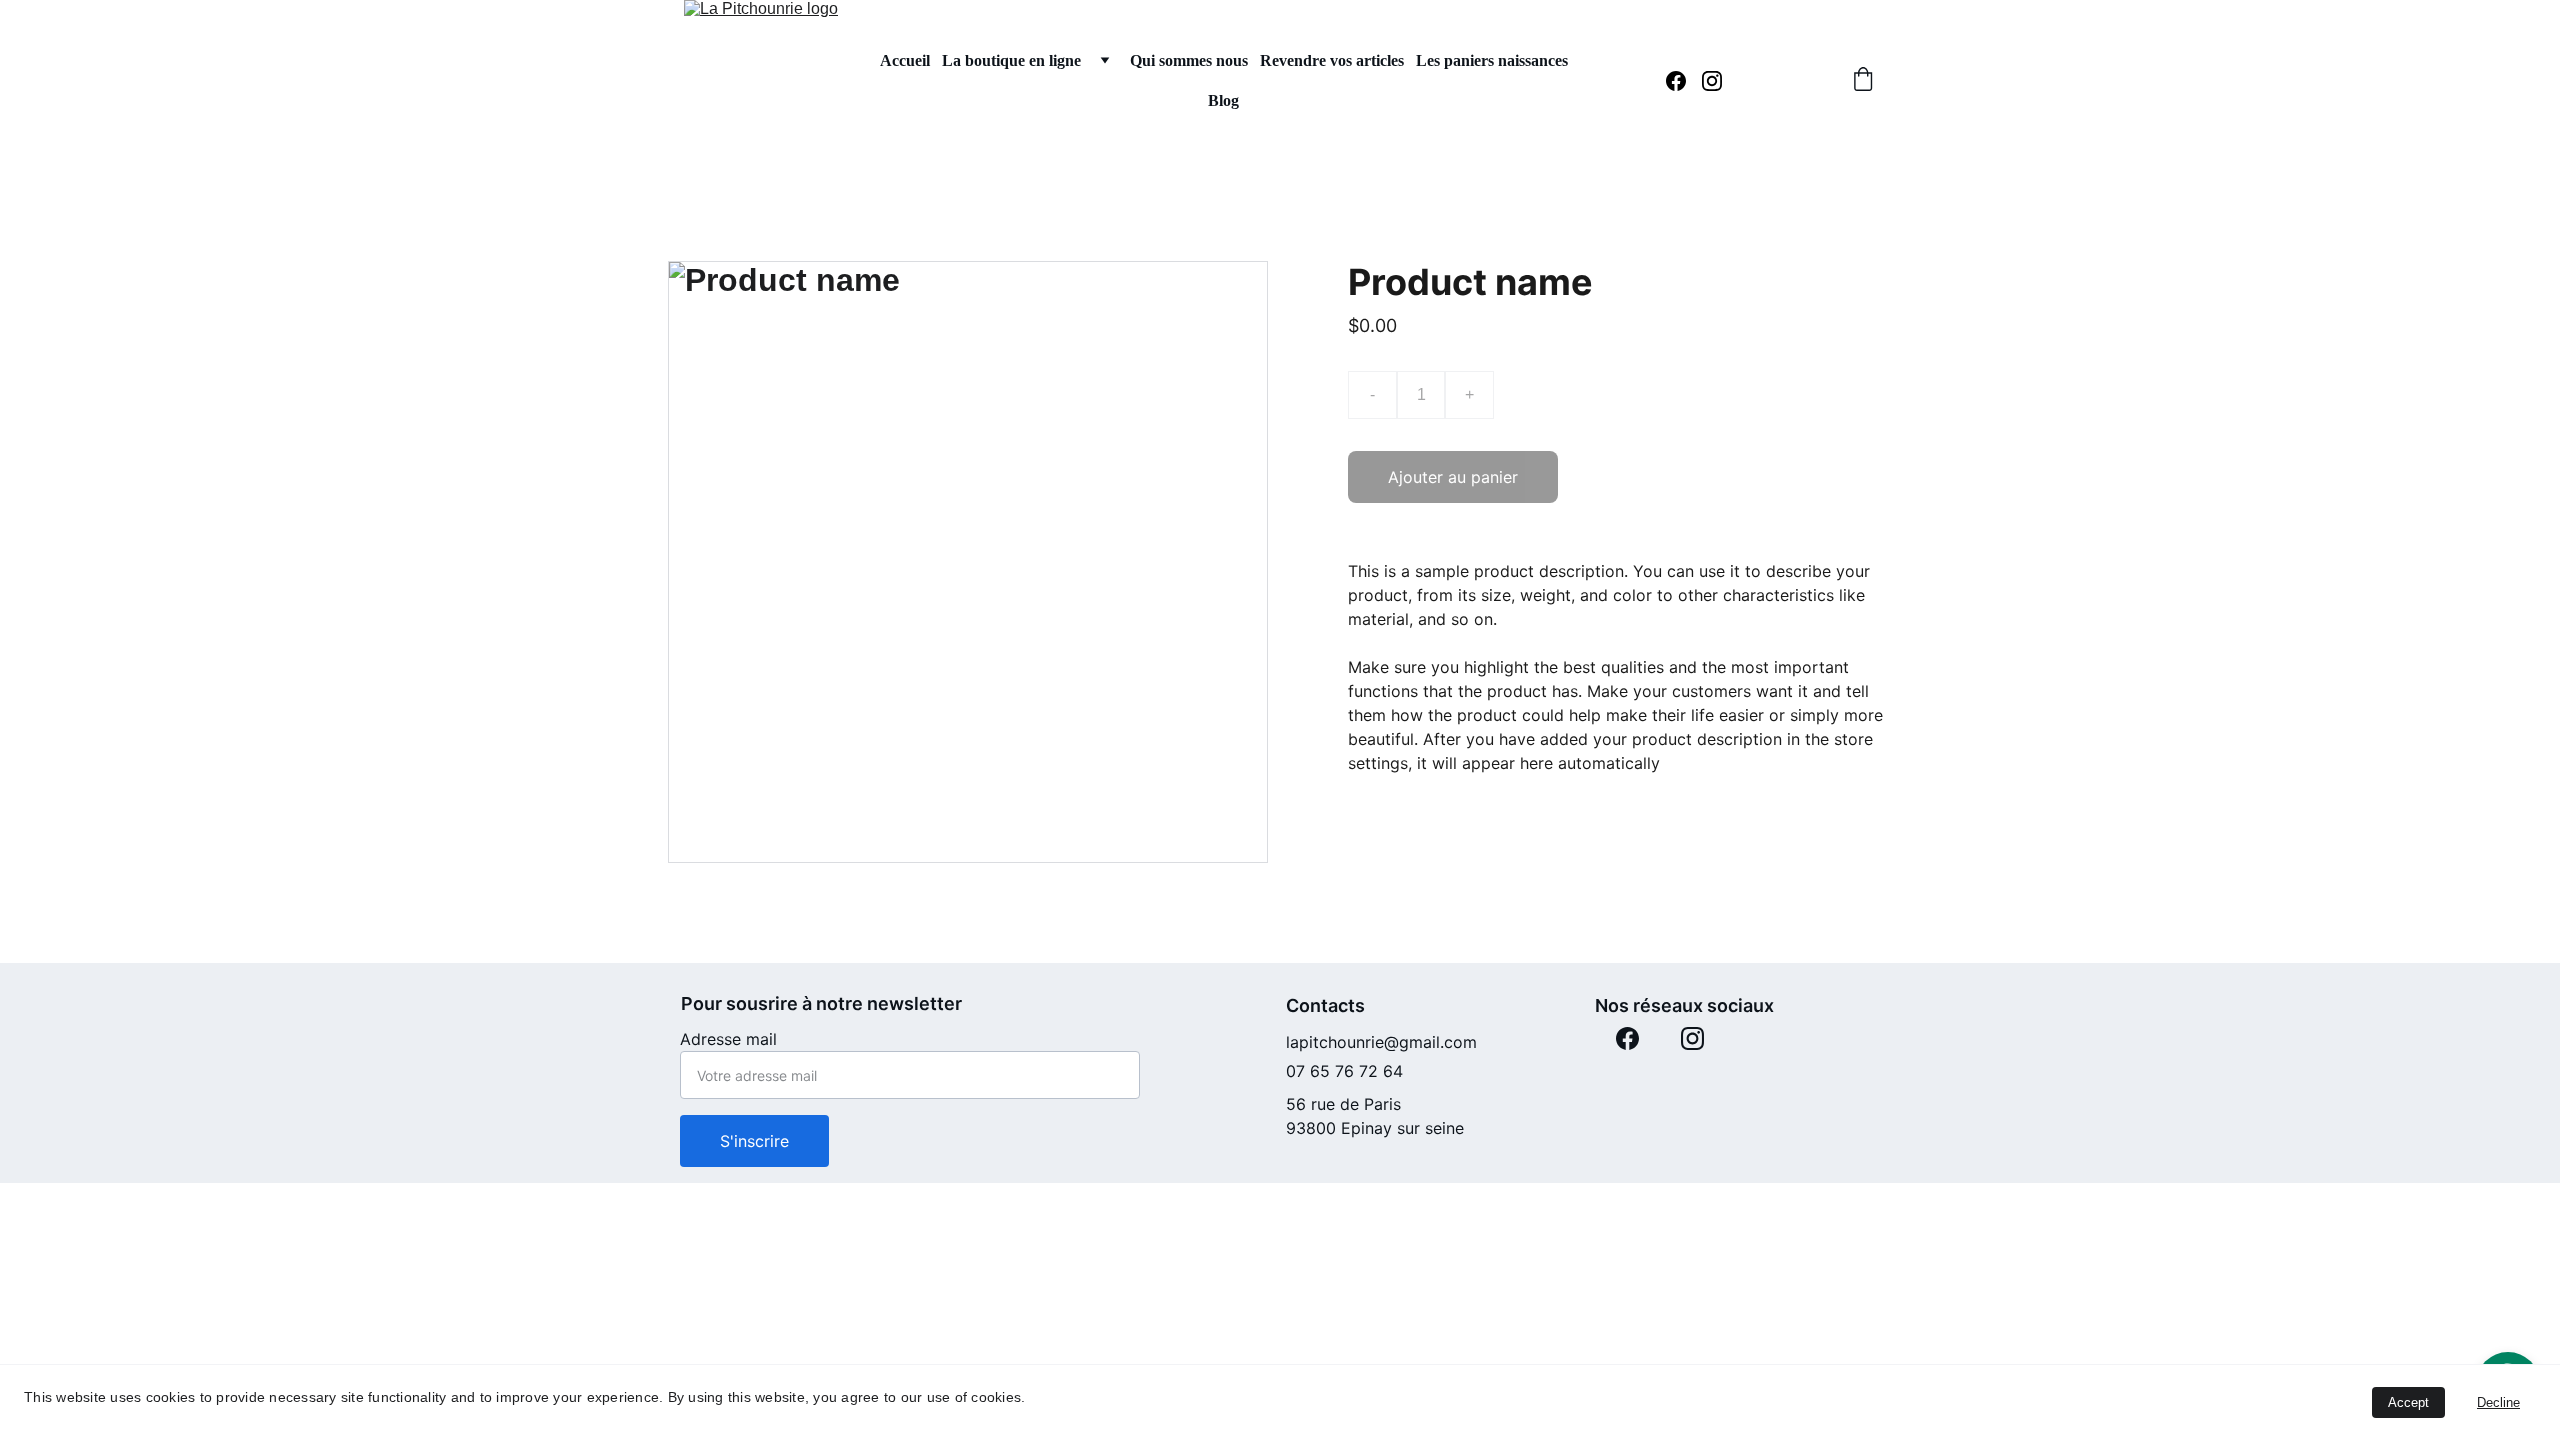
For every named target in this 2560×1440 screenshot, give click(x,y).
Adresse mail (728, 1039)
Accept (2408, 1402)
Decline (2498, 1402)
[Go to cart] (1863, 81)
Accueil (905, 60)
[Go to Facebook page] (1684, 81)
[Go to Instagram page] (1712, 81)
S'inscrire (754, 1141)
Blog (1223, 100)
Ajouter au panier (1453, 477)
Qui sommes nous (1189, 60)
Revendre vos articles (1332, 60)
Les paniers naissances (1492, 60)
